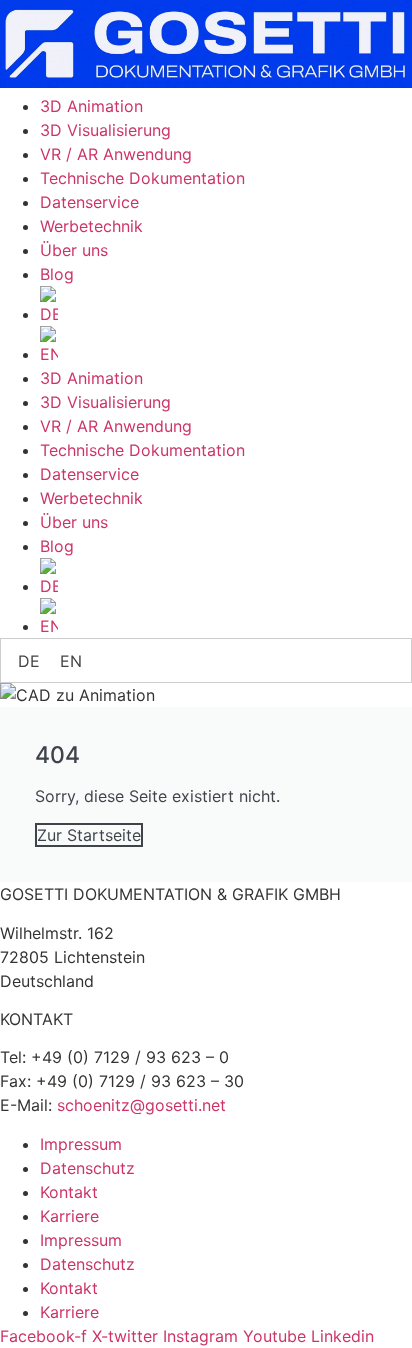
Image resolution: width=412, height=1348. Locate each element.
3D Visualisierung (105, 130)
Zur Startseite (89, 835)
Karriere (69, 1216)
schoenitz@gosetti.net (141, 1105)
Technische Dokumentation (142, 178)
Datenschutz (87, 1168)
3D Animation (91, 106)
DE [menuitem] (29, 661)
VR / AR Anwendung (116, 154)
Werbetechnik (91, 226)
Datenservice (89, 202)
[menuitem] (226, 306)
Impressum (81, 1144)
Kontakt (69, 1192)
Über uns (74, 250)
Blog (57, 274)
